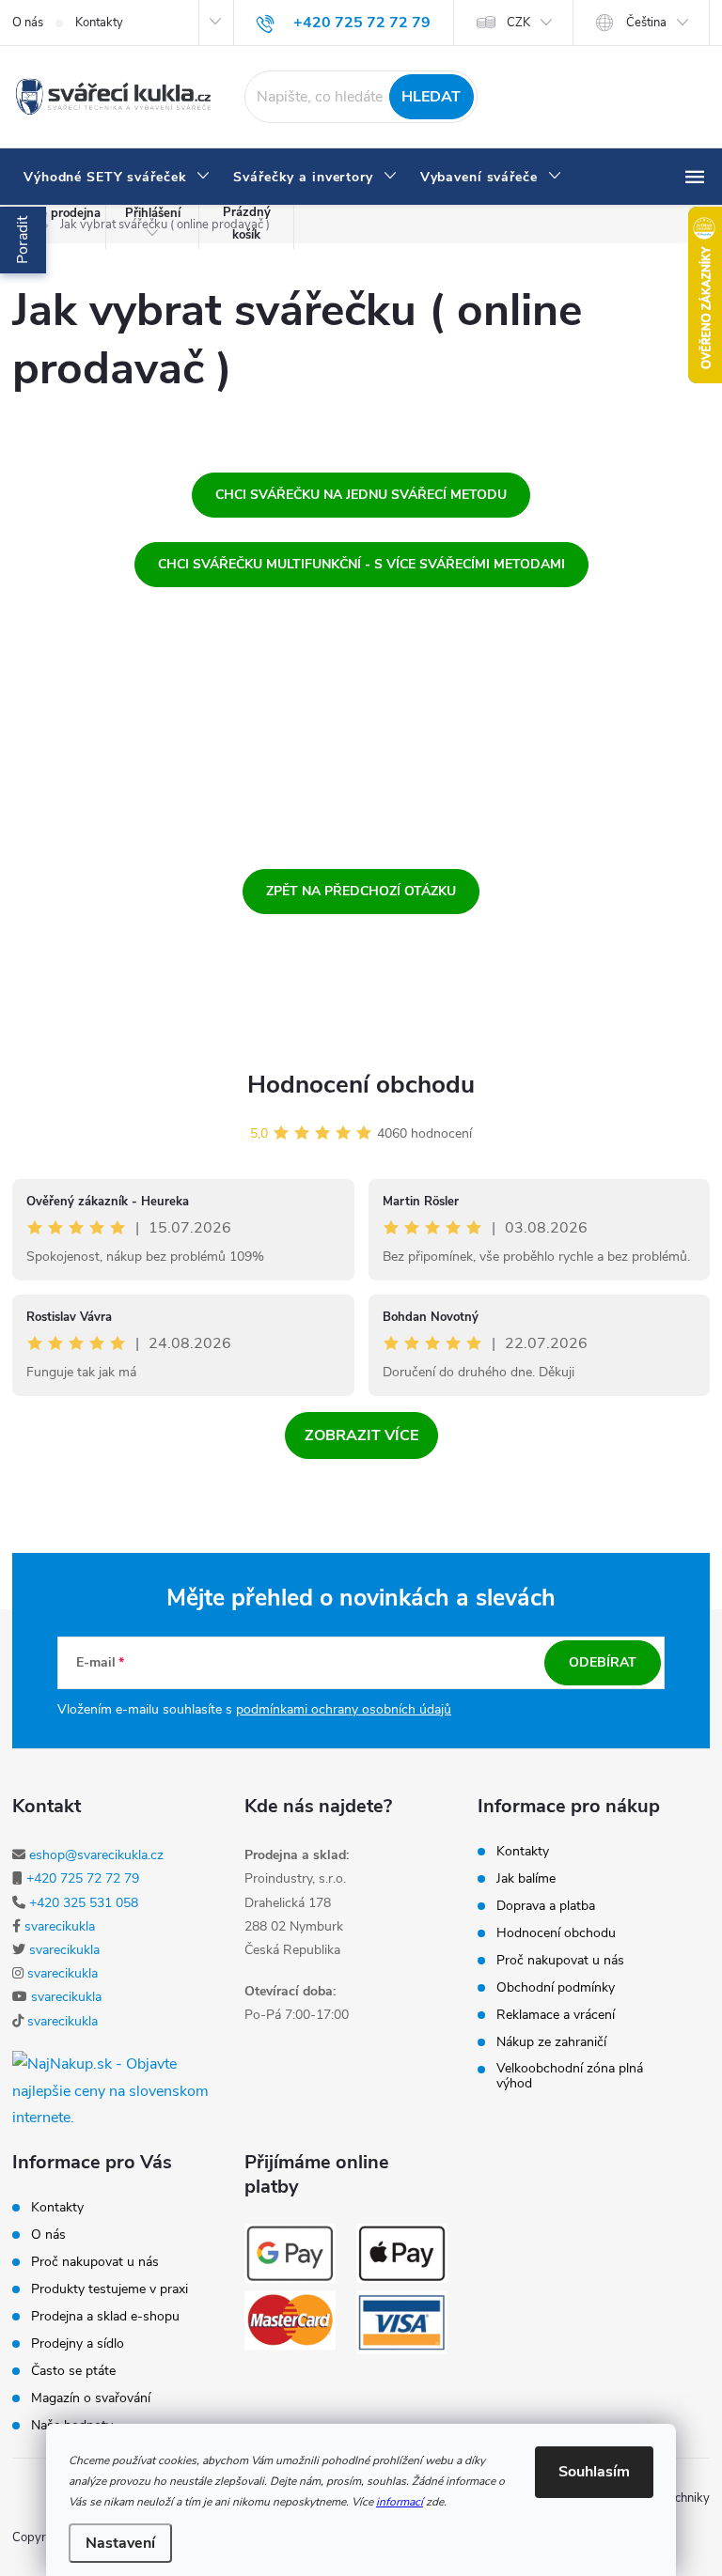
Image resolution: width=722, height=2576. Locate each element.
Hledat (431, 97)
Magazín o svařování (91, 2398)
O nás (28, 23)
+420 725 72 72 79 (83, 1878)
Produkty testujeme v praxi (110, 2289)
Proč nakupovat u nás (560, 1961)
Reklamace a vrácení (556, 2015)
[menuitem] (117, 178)
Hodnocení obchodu (361, 1085)
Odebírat (603, 1662)
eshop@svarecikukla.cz (96, 1855)
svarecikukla (60, 1926)
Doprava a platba (546, 1906)
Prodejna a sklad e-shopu (105, 2317)
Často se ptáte (73, 2371)
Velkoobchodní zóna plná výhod (570, 2076)
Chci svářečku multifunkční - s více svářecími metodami (361, 564)
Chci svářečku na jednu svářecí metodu (361, 495)
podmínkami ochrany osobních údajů (344, 1709)
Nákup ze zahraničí (551, 2042)
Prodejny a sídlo (78, 2344)
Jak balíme (526, 1879)
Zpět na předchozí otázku (361, 891)
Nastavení (120, 2543)
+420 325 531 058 (84, 1903)
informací (400, 2502)
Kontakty (99, 23)
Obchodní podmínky (556, 1988)
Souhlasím (594, 2472)
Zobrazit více (361, 1435)
